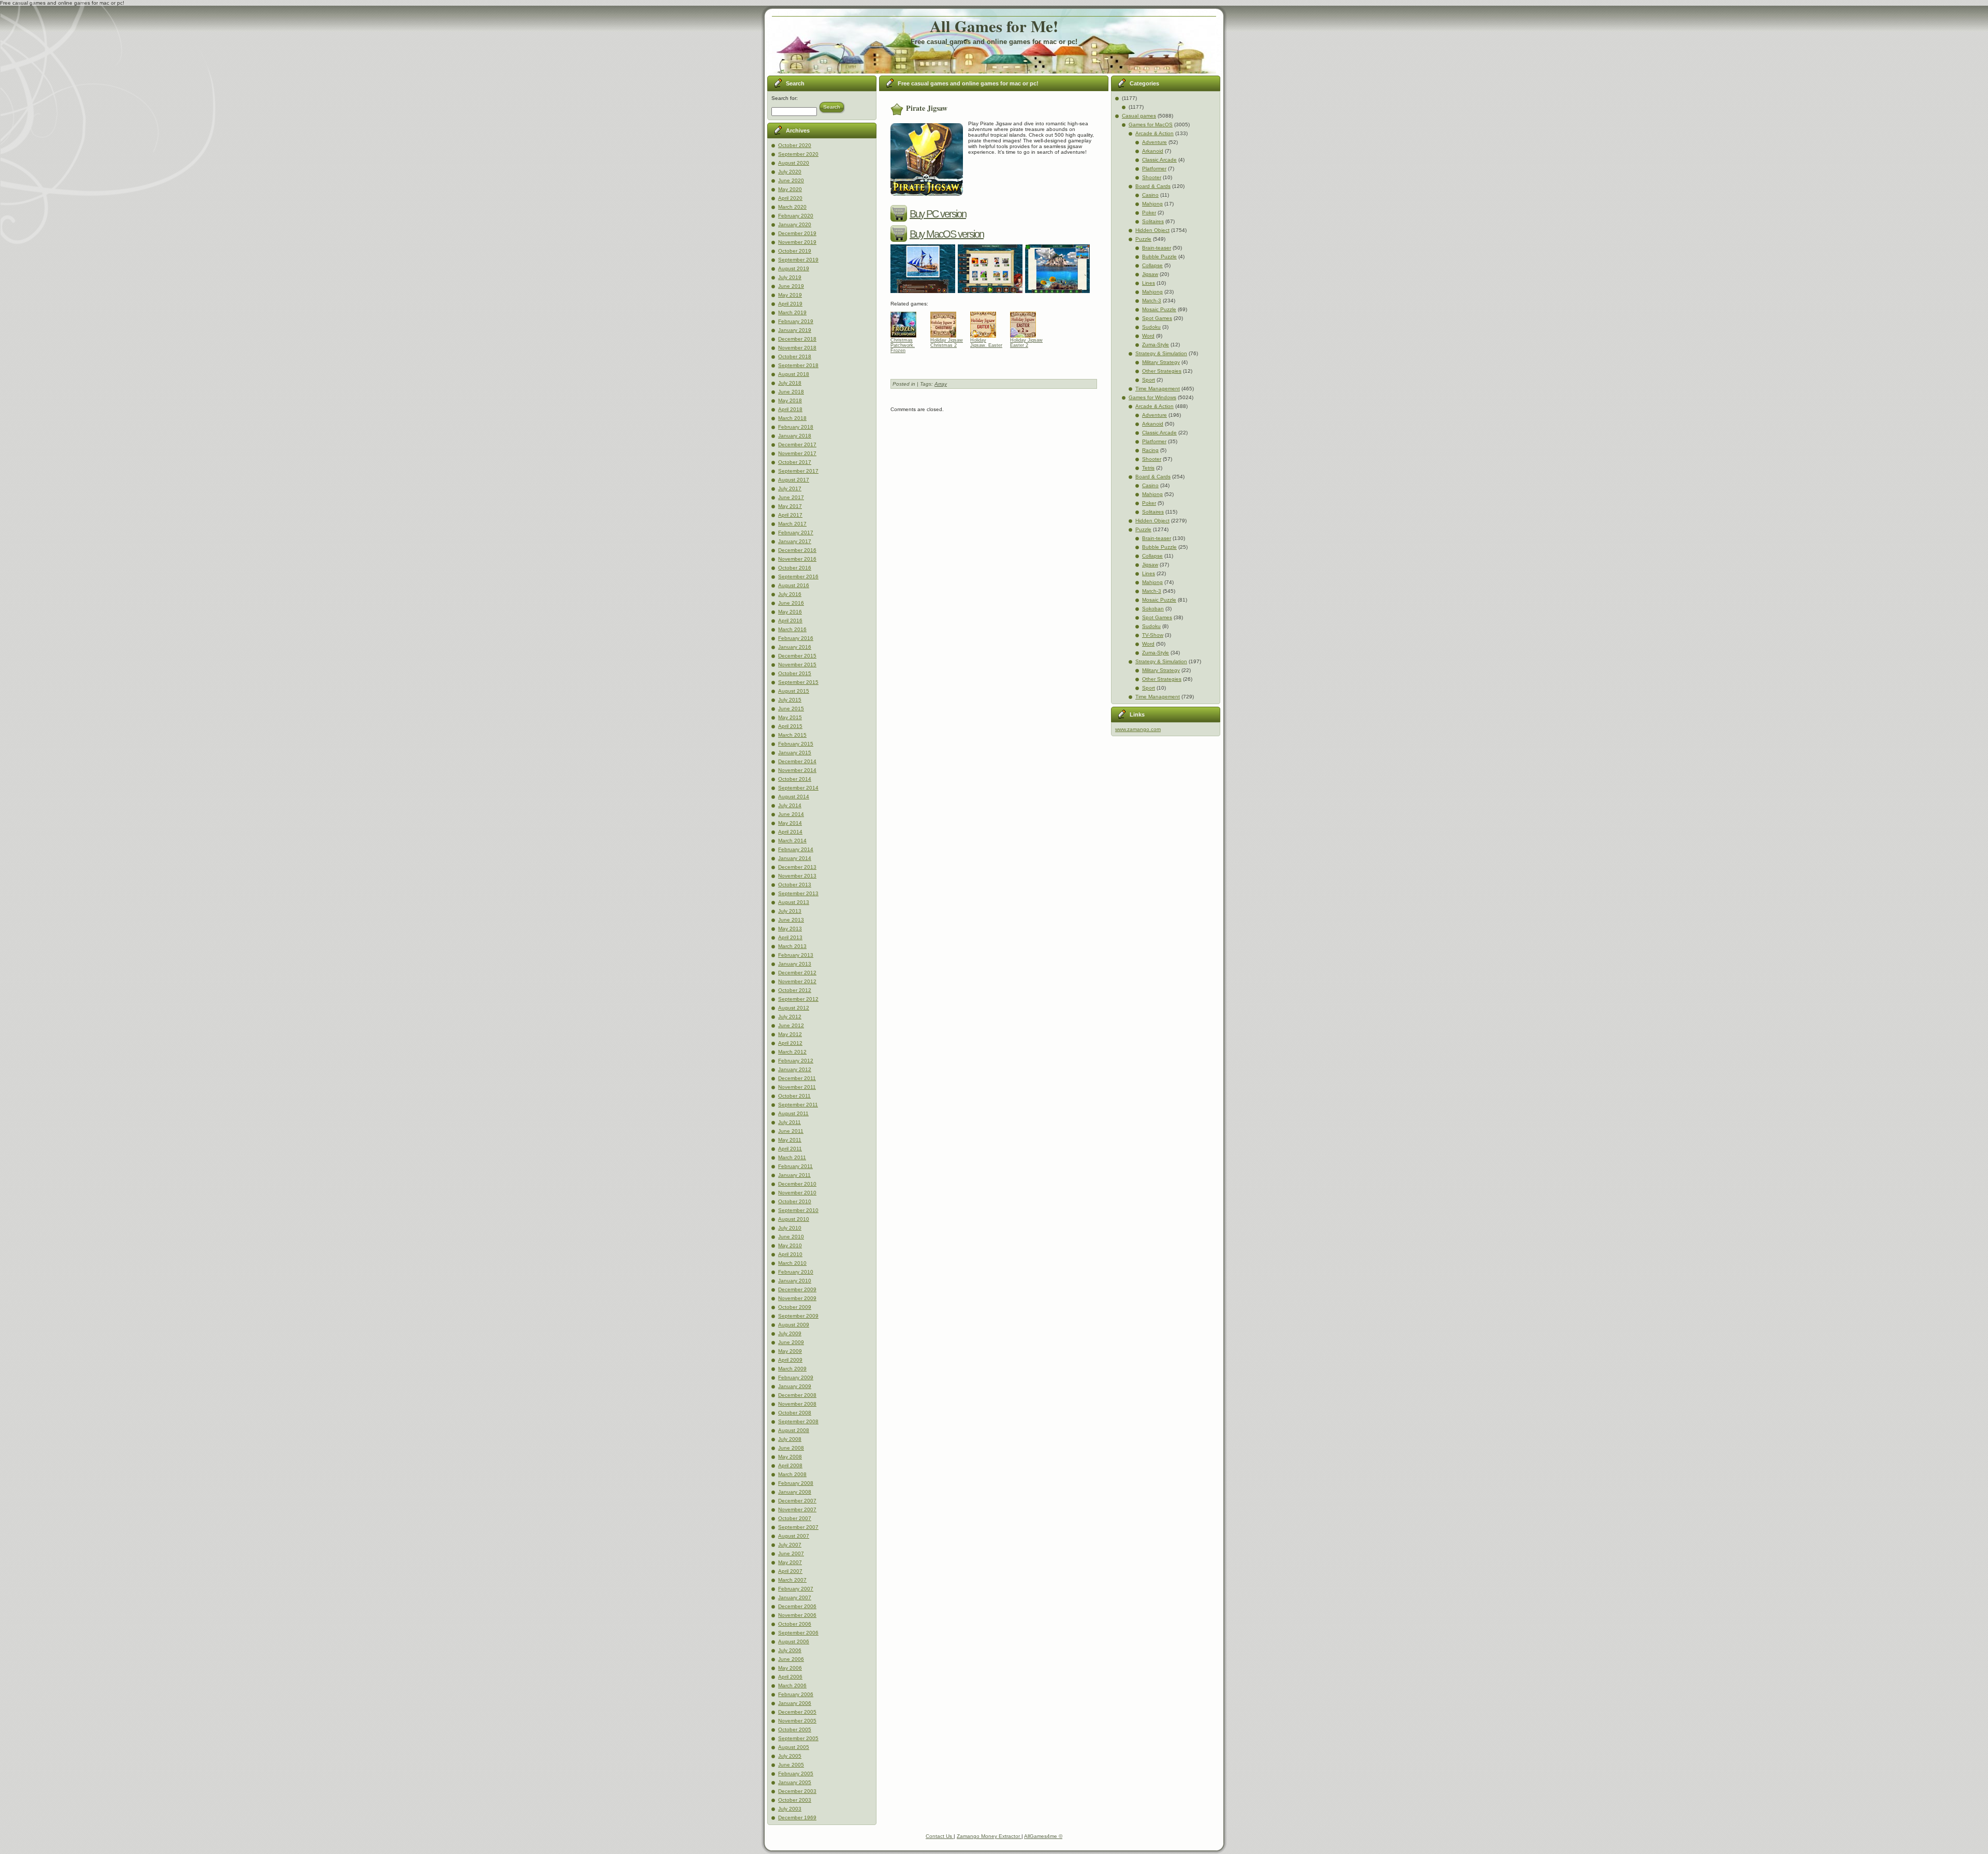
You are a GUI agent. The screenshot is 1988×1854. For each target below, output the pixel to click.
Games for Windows (1152, 397)
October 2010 (795, 1201)
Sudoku (1151, 327)
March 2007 (792, 1580)
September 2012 (798, 999)
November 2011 (797, 1087)
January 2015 (795, 753)
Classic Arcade (1159, 160)
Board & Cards (1153, 186)
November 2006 (797, 1615)
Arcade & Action (1154, 133)
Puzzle (1143, 239)
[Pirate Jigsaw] (924, 294)
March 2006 (792, 1685)
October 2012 (795, 990)
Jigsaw (1150, 274)
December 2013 (797, 867)
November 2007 (797, 1509)
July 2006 (790, 1650)
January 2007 (795, 1597)
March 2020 (792, 207)
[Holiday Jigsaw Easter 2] (1027, 322)
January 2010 (795, 1281)
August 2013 (794, 902)
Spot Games (1157, 318)
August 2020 (794, 163)
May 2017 (790, 506)
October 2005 (795, 1729)
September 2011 (798, 1105)
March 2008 (792, 1474)
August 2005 (794, 1747)
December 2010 (797, 1184)
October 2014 (795, 779)
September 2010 (798, 1210)
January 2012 (795, 1069)
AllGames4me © (1043, 1836)
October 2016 (795, 568)
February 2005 (796, 1773)
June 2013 (791, 920)
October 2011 (794, 1096)
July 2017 (790, 488)
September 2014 (798, 788)
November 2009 (797, 1298)
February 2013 (796, 955)
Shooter (1152, 177)
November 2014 (797, 770)
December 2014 (797, 761)
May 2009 (790, 1351)
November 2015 (797, 665)
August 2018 (794, 374)
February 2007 (796, 1589)
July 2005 (790, 1756)
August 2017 (794, 480)
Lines (1149, 283)
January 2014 (795, 858)
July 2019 (790, 277)
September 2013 (798, 893)
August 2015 (794, 691)
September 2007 (798, 1527)
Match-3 (1152, 301)
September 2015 (798, 682)
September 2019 (798, 260)
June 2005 (791, 1765)
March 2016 (792, 629)
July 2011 (790, 1122)
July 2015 (790, 700)
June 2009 (791, 1342)
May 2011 (790, 1140)
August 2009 (794, 1325)
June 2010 (791, 1237)
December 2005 (797, 1712)
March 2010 (792, 1263)
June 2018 (791, 392)
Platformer (1154, 169)
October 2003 (795, 1800)
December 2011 (797, 1078)
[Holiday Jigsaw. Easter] (987, 322)
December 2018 (797, 339)
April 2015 (790, 726)
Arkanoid (1153, 151)
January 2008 (795, 1492)
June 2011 (791, 1131)
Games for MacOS (1151, 125)
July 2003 (790, 1809)
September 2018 (798, 365)
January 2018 (795, 436)
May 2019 (790, 295)
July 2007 (790, 1545)
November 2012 (797, 981)
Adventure (1154, 142)
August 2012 (794, 1008)
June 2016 (791, 603)
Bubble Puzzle (1159, 257)
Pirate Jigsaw (927, 108)
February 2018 (796, 427)
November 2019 (797, 242)
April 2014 (790, 832)
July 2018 (790, 383)
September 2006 (798, 1633)
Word (1148, 336)
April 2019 (790, 304)
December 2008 (797, 1395)
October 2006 (795, 1624)
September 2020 (798, 154)
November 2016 (797, 559)
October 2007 (795, 1518)
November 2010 (797, 1193)
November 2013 (797, 876)
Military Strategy (1161, 362)
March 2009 (792, 1369)
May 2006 (790, 1668)
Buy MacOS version (947, 234)
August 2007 (794, 1536)
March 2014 (792, 841)
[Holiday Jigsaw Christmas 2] (947, 322)
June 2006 (791, 1659)
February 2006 (796, 1694)
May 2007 (790, 1562)
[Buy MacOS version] (900, 234)
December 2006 (797, 1606)
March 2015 (792, 735)
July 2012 (790, 1017)
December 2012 (797, 973)
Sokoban (1153, 609)
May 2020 (790, 189)
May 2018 (790, 400)
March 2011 (792, 1157)
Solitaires (1153, 221)
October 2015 (795, 673)
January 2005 (795, 1782)
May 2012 (790, 1034)
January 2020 (795, 224)
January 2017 (795, 541)
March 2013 (792, 946)
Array (941, 384)
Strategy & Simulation (1161, 353)
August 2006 (794, 1641)
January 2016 (795, 647)
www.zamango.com (1138, 729)
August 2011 (793, 1113)
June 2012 (791, 1025)
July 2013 (790, 911)
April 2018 (790, 409)
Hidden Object (1152, 230)
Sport (1149, 380)
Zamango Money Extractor (989, 1836)
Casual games (1139, 116)
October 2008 (795, 1413)
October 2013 (795, 885)
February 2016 (796, 638)
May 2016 (790, 612)
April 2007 (790, 1571)
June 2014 (791, 814)
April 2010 (790, 1254)
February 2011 (795, 1166)
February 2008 (796, 1483)
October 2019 (795, 251)
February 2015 (796, 744)
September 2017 (798, 471)
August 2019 (794, 268)
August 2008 (794, 1430)
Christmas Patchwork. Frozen (903, 345)
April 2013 (790, 937)
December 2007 (797, 1501)
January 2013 (795, 964)
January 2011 (794, 1175)
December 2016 (797, 550)
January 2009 (795, 1386)
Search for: (785, 98)
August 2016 (794, 585)
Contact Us (940, 1836)
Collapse (1152, 265)
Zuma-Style (1156, 345)
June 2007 (791, 1553)
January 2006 (795, 1703)
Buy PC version (938, 214)
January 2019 (795, 330)
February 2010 (796, 1272)
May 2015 (790, 717)
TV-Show (1153, 635)
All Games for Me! (994, 26)
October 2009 (795, 1307)
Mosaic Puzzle (1159, 309)
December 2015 (797, 656)
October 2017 (795, 462)
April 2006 (790, 1677)
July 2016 (790, 594)
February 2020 (796, 216)
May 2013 (790, 929)
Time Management (1158, 389)
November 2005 (797, 1721)
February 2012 (796, 1061)
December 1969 (797, 1817)
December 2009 (797, 1289)
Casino (1150, 195)
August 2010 (794, 1219)
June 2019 (791, 286)
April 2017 (790, 515)
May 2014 (790, 823)
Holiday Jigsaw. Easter (986, 343)
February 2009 (796, 1377)
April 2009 (790, 1360)
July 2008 (790, 1439)
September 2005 (798, 1738)
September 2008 (798, 1421)
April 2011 (790, 1149)
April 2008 (790, 1465)
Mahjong (1152, 204)
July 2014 (790, 805)
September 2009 (798, 1316)
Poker (1149, 213)
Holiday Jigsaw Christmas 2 (947, 343)
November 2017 (797, 453)
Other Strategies (1162, 371)
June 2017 (791, 497)
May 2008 (790, 1457)
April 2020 (790, 198)
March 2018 (792, 418)
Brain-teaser (1157, 248)
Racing (1150, 450)
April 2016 (790, 621)
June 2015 (791, 709)
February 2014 (796, 849)
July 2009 (790, 1333)
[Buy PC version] (900, 214)
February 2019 (796, 321)
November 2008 (797, 1404)
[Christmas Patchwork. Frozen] (907, 322)
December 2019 (797, 233)
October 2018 (795, 356)
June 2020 (791, 180)
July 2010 (790, 1228)
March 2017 (792, 524)
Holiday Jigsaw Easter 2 (1026, 343)
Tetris (1148, 468)
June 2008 (791, 1448)
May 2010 (790, 1245)
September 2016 (798, 576)
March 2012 (792, 1052)
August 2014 (794, 797)
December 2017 (797, 444)
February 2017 (796, 532)
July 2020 (790, 172)
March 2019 (792, 312)
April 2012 (790, 1043)
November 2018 (797, 348)
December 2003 (797, 1791)
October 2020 (795, 145)
